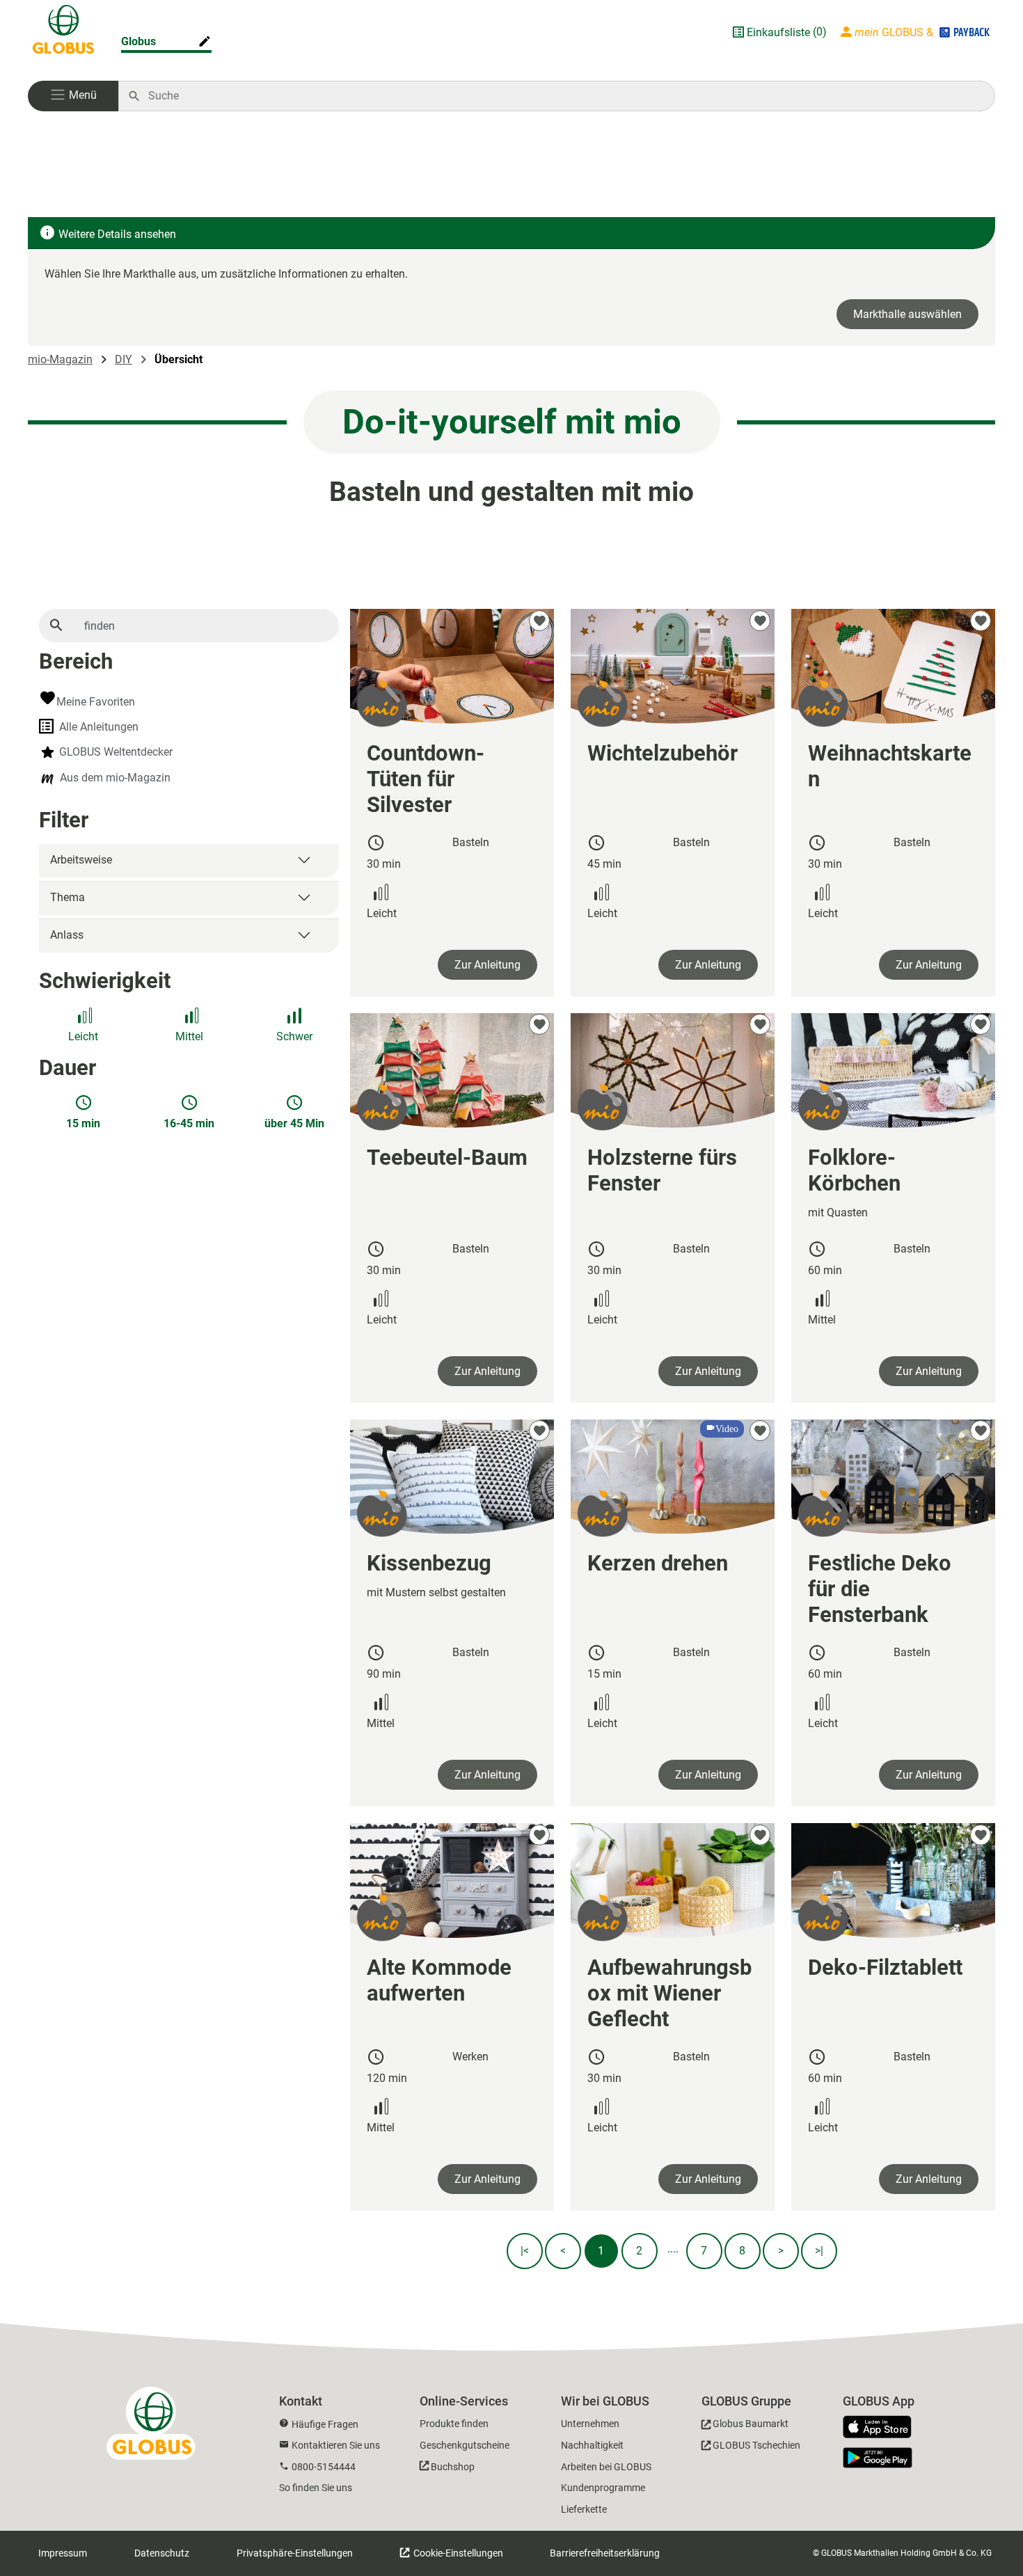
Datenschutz (162, 2553)
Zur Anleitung (487, 965)
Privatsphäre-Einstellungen (295, 2553)
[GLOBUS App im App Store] (882, 2428)
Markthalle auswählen (907, 314)
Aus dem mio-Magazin (115, 778)
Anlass (67, 935)
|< (525, 2251)
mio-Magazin (60, 359)
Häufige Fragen (325, 2424)
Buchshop (453, 2467)
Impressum (63, 2553)
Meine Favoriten (96, 702)
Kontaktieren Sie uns (336, 2445)
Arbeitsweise (81, 860)
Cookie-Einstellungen (457, 2553)
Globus (138, 41)
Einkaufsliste (778, 32)
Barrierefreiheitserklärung (605, 2553)
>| (819, 2251)
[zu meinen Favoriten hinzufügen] (539, 621)
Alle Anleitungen (99, 727)
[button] (73, 96)
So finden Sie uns (316, 2488)
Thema (68, 897)
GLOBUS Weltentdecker (116, 752)
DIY (124, 359)
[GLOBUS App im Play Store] (878, 2458)
